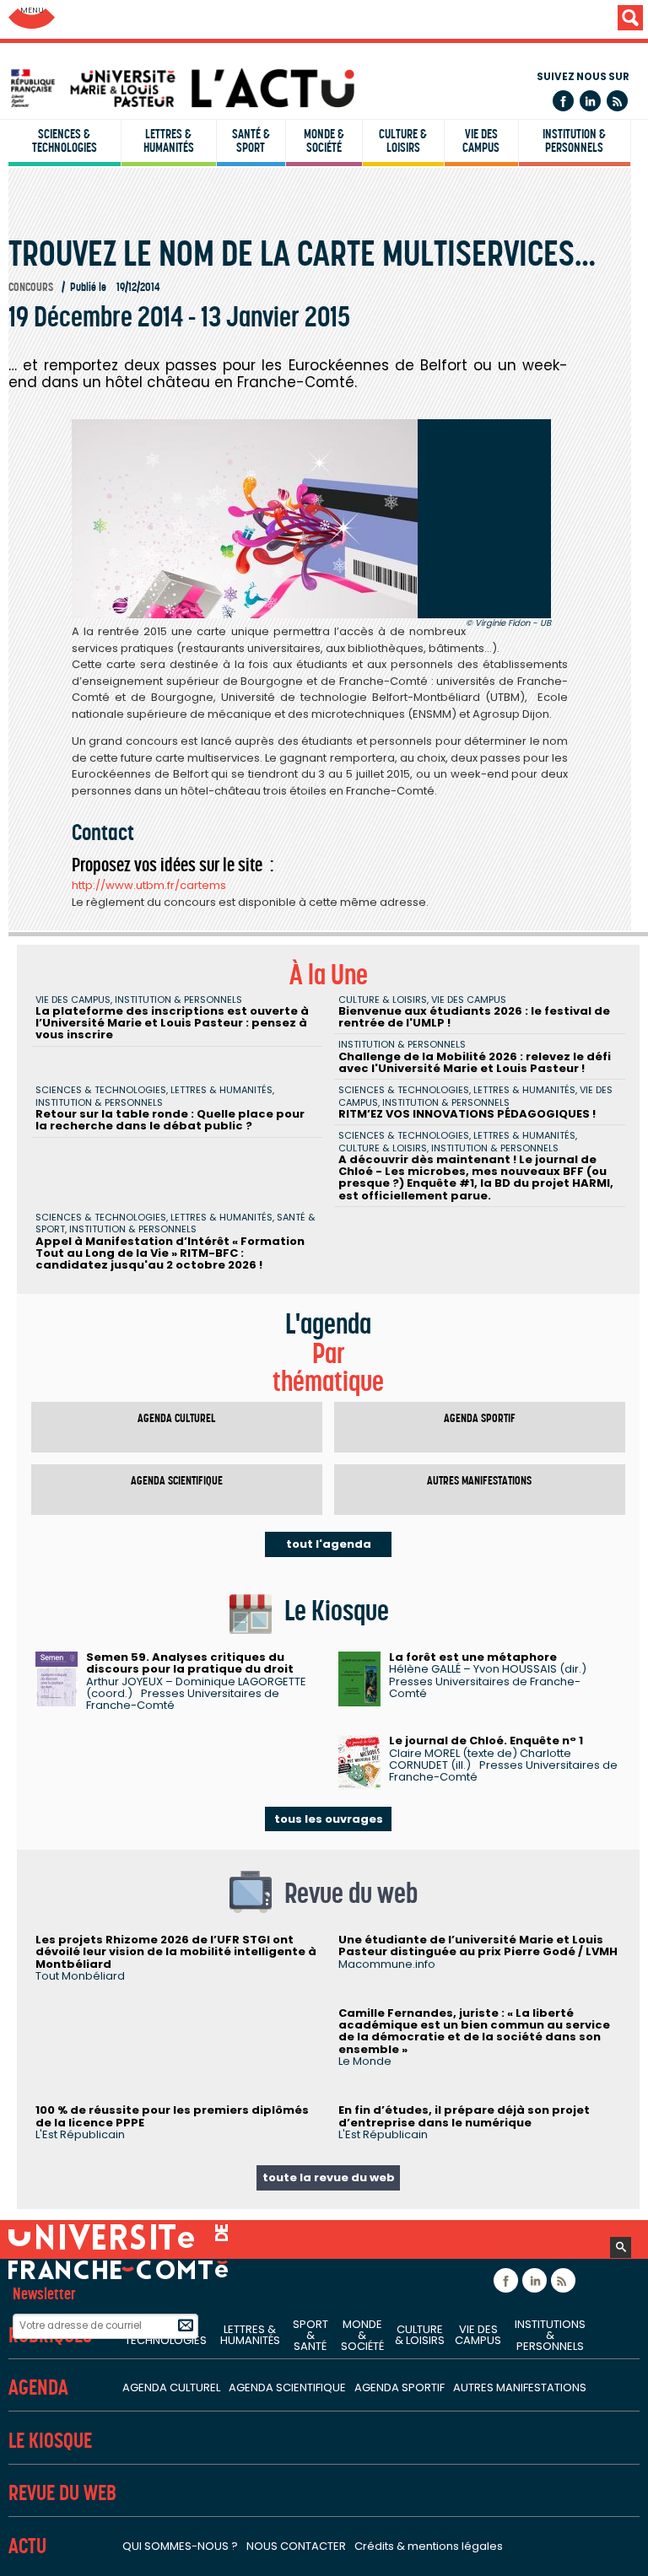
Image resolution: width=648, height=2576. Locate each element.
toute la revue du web (329, 2177)
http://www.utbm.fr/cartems (149, 885)
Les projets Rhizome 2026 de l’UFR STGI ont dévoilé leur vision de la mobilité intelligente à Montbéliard (176, 1952)
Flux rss (617, 101)
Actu (27, 2546)
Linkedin (590, 101)
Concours (31, 287)
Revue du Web (62, 2493)
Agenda (38, 2387)
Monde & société (324, 141)
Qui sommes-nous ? (180, 2546)
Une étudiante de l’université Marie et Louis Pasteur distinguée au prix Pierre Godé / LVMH (478, 1945)
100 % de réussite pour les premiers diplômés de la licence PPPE (172, 2116)
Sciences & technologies (65, 141)
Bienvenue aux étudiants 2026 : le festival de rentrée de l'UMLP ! (474, 1017)
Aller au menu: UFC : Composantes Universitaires (32, 19)
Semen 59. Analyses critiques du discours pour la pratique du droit (190, 1663)
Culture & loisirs (403, 141)
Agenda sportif (480, 1418)
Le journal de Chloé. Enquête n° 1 (486, 1741)
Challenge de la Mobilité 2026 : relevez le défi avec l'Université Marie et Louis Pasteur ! (475, 1062)
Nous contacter (296, 2546)
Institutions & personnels (550, 2335)
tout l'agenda (329, 1544)
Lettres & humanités (169, 141)
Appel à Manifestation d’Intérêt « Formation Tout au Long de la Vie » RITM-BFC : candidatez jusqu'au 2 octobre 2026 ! (170, 1253)
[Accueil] (328, 88)
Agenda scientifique (177, 1481)
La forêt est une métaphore (473, 1657)
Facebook (563, 101)
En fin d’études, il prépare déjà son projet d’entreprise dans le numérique (464, 2116)
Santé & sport (251, 141)
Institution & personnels (574, 141)
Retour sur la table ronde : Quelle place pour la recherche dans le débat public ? (170, 1120)
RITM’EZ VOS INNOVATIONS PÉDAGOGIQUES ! (467, 1114)
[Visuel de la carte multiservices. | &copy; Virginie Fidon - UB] (311, 519)
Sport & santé (310, 2335)
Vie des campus (481, 141)
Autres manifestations (479, 1481)
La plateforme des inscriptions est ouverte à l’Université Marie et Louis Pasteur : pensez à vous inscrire (172, 1023)
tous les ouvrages (329, 1819)
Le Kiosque (50, 2441)
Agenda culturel (176, 1418)
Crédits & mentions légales (429, 2546)
